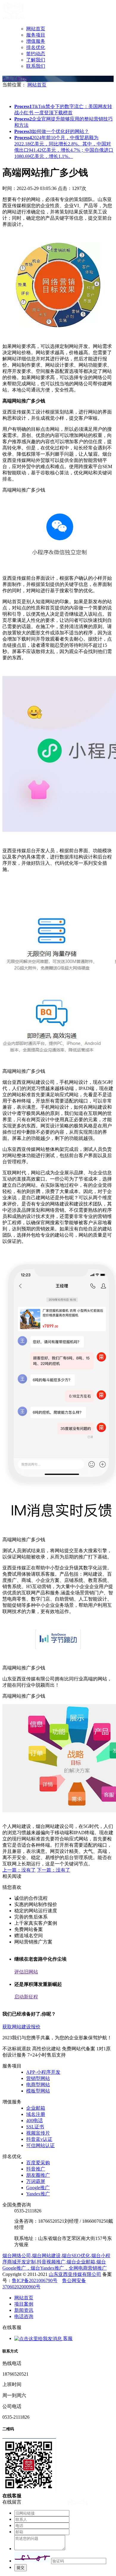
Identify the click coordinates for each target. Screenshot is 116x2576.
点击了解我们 (17, 79)
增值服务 (36, 41)
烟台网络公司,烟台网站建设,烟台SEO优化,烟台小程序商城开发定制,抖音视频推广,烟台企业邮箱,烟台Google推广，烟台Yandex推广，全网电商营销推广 (56, 2262)
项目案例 (24, 2304)
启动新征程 (26, 1997)
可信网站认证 (40, 2145)
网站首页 (36, 29)
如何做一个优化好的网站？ (52, 131)
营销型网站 (38, 2078)
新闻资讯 (24, 2310)
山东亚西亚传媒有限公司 (75, 2274)
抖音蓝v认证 (39, 2139)
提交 (21, 2568)
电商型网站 (38, 2085)
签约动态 (36, 54)
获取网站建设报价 (21, 2027)
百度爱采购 (38, 2163)
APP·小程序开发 (43, 2072)
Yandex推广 (38, 2194)
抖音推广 (36, 2169)
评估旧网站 (26, 1972)
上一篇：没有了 (19, 1870)
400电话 (35, 2120)
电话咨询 (24, 2316)
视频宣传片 (38, 2133)
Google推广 (38, 2188)
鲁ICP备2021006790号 (35, 2280)
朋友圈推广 (38, 2175)
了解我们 (36, 60)
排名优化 (36, 47)
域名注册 (36, 2114)
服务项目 (36, 35)
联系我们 (36, 66)
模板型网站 (38, 2091)
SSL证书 (35, 2127)
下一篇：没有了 (54, 1870)
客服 (67, 2338)
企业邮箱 (36, 2108)
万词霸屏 (36, 2181)
